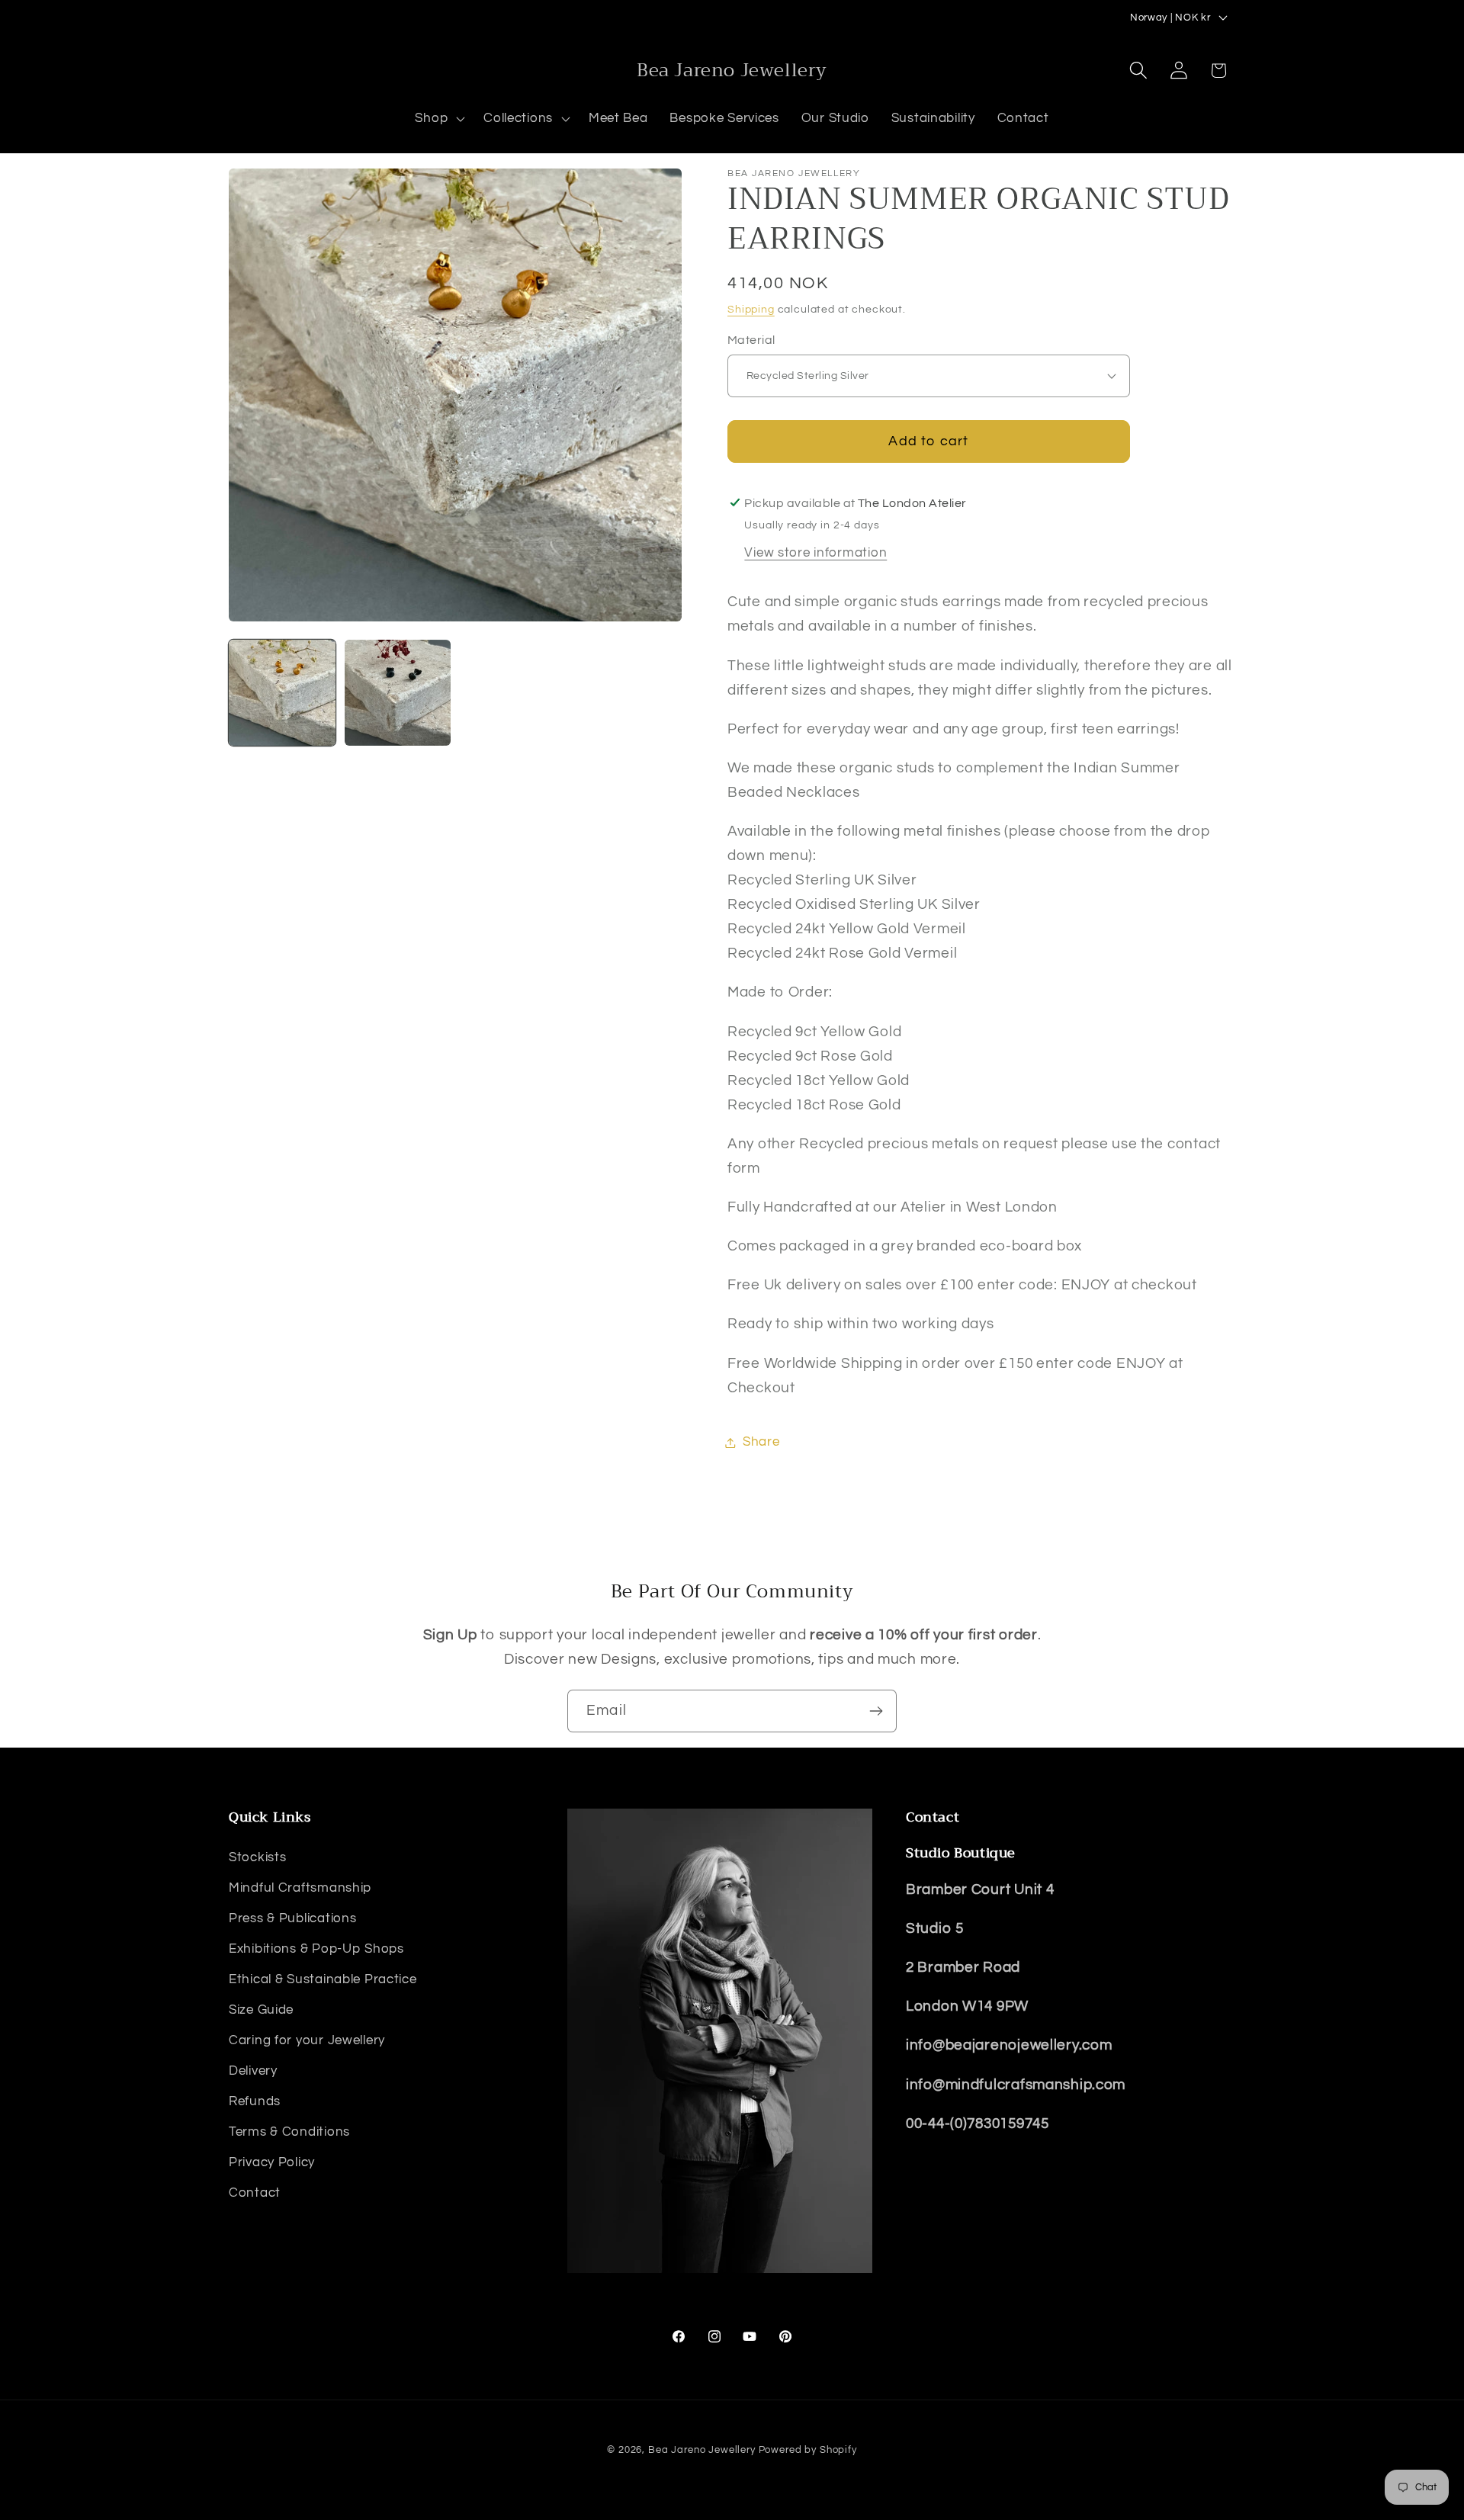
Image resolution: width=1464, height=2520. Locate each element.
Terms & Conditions (289, 2132)
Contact (255, 2193)
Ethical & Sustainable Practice (323, 1979)
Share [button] (761, 1442)
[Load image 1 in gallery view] (282, 693)
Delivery (253, 2071)
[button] (438, 119)
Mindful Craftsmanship (300, 1888)
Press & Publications (292, 1918)
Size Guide (261, 2010)
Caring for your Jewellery (307, 2040)
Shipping (751, 309)
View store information (815, 553)
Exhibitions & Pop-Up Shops (316, 1949)
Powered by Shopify (808, 2450)
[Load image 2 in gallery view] (398, 693)
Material (751, 340)
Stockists (257, 1857)
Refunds (255, 2101)
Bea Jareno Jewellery (702, 2450)
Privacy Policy (272, 2162)
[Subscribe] (876, 1711)
